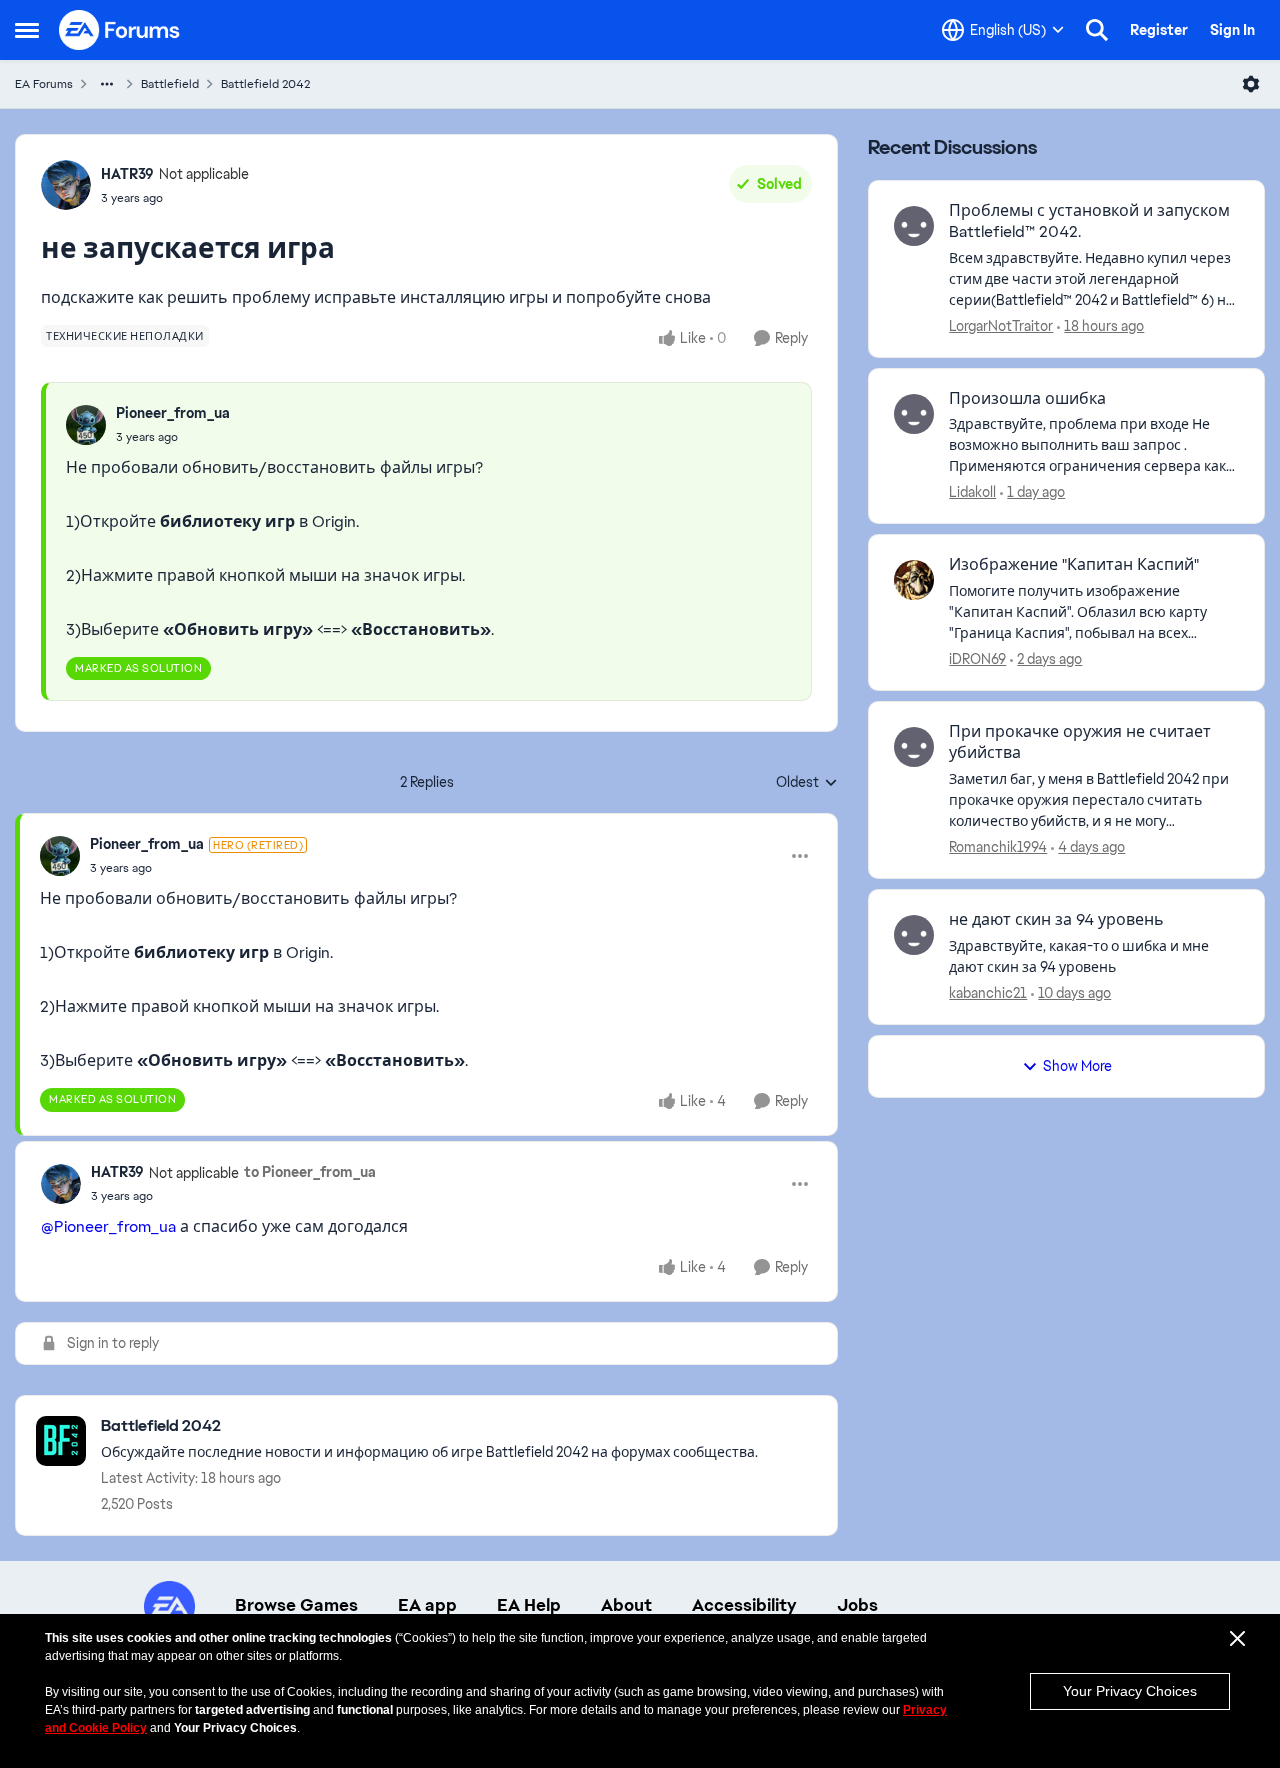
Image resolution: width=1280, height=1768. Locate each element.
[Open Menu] (1251, 84)
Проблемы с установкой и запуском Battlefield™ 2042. (1089, 221)
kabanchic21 (988, 993)
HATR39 (127, 174)
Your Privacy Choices (1130, 1691)
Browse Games (296, 1605)
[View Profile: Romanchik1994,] (914, 747)
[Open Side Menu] (27, 30)
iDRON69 (977, 659)
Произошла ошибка (1027, 399)
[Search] (1097, 30)
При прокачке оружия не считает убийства (1080, 742)
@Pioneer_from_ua (108, 1226)
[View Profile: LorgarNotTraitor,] (914, 226)
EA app (427, 1605)
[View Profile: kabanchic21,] (914, 935)
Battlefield (170, 84)
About (626, 1605)
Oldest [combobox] (807, 783)
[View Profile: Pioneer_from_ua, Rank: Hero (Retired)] (60, 856)
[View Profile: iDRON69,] (914, 580)
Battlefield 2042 (265, 84)
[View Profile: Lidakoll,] (914, 414)
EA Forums (44, 84)
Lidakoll (972, 492)
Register (1159, 30)
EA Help (529, 1605)
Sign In (1232, 30)
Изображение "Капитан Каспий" (1074, 565)
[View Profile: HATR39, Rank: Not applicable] (66, 185)
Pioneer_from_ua (173, 413)
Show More (1077, 1066)
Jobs (857, 1605)
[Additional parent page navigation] (107, 84)
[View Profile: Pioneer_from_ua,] (86, 425)
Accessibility (744, 1605)
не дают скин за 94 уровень (1056, 920)
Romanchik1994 (998, 847)
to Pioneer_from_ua (310, 1172)
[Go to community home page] (120, 30)
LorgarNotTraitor (1001, 326)
